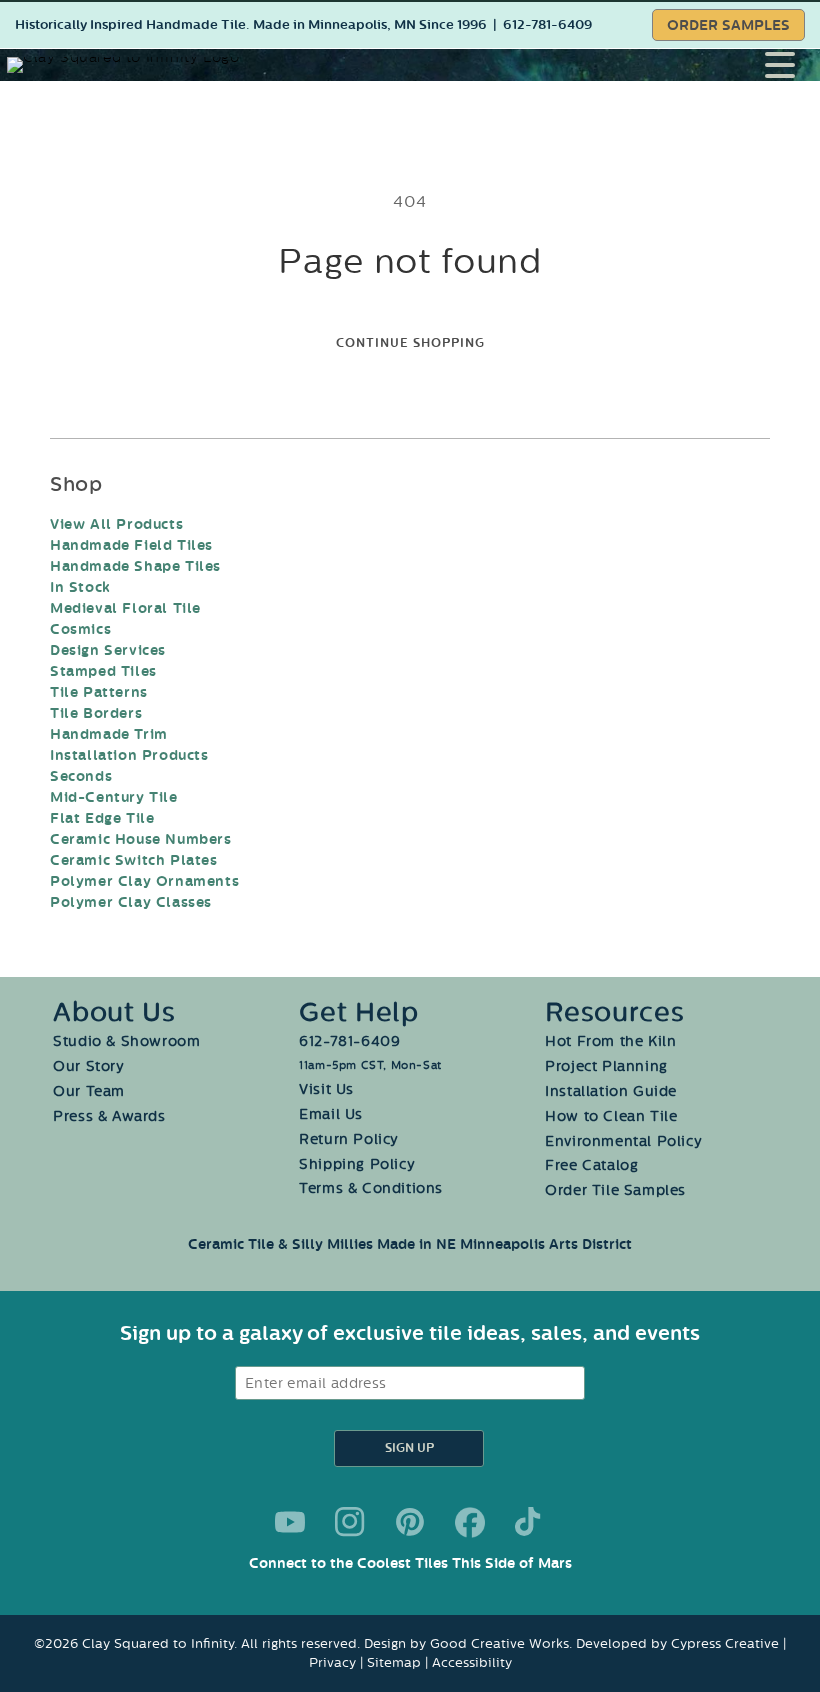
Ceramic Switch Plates (134, 860)
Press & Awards (109, 1116)
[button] (792, 65)
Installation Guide (611, 1091)
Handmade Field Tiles (131, 545)
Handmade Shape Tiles (135, 566)
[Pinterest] (410, 1522)
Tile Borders (96, 713)
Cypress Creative (725, 1643)
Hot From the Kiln (610, 1041)
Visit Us (326, 1089)
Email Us (331, 1114)
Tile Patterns (99, 692)
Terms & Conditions (371, 1188)
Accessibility (472, 1662)
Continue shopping (410, 343)
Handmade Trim (109, 734)
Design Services (108, 650)
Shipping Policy (357, 1164)
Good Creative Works (499, 1643)
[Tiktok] (530, 1522)
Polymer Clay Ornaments (144, 881)
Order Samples (728, 25)
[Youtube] (290, 1522)
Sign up (409, 1448)
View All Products (116, 524)
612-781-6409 (547, 25)
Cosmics (80, 629)
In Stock (80, 587)
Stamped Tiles (103, 671)
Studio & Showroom (126, 1041)
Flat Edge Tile (102, 818)
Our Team (89, 1091)
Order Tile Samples (615, 1190)
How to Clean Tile (611, 1116)
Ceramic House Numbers (141, 839)
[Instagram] (350, 1522)
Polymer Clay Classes (131, 902)
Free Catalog (591, 1165)
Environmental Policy (623, 1141)
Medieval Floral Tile (125, 608)
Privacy (332, 1662)
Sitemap (394, 1662)
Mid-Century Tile (114, 797)
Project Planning (606, 1066)
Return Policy (349, 1139)
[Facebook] (470, 1522)
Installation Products (129, 755)
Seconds (81, 776)
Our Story (88, 1066)
